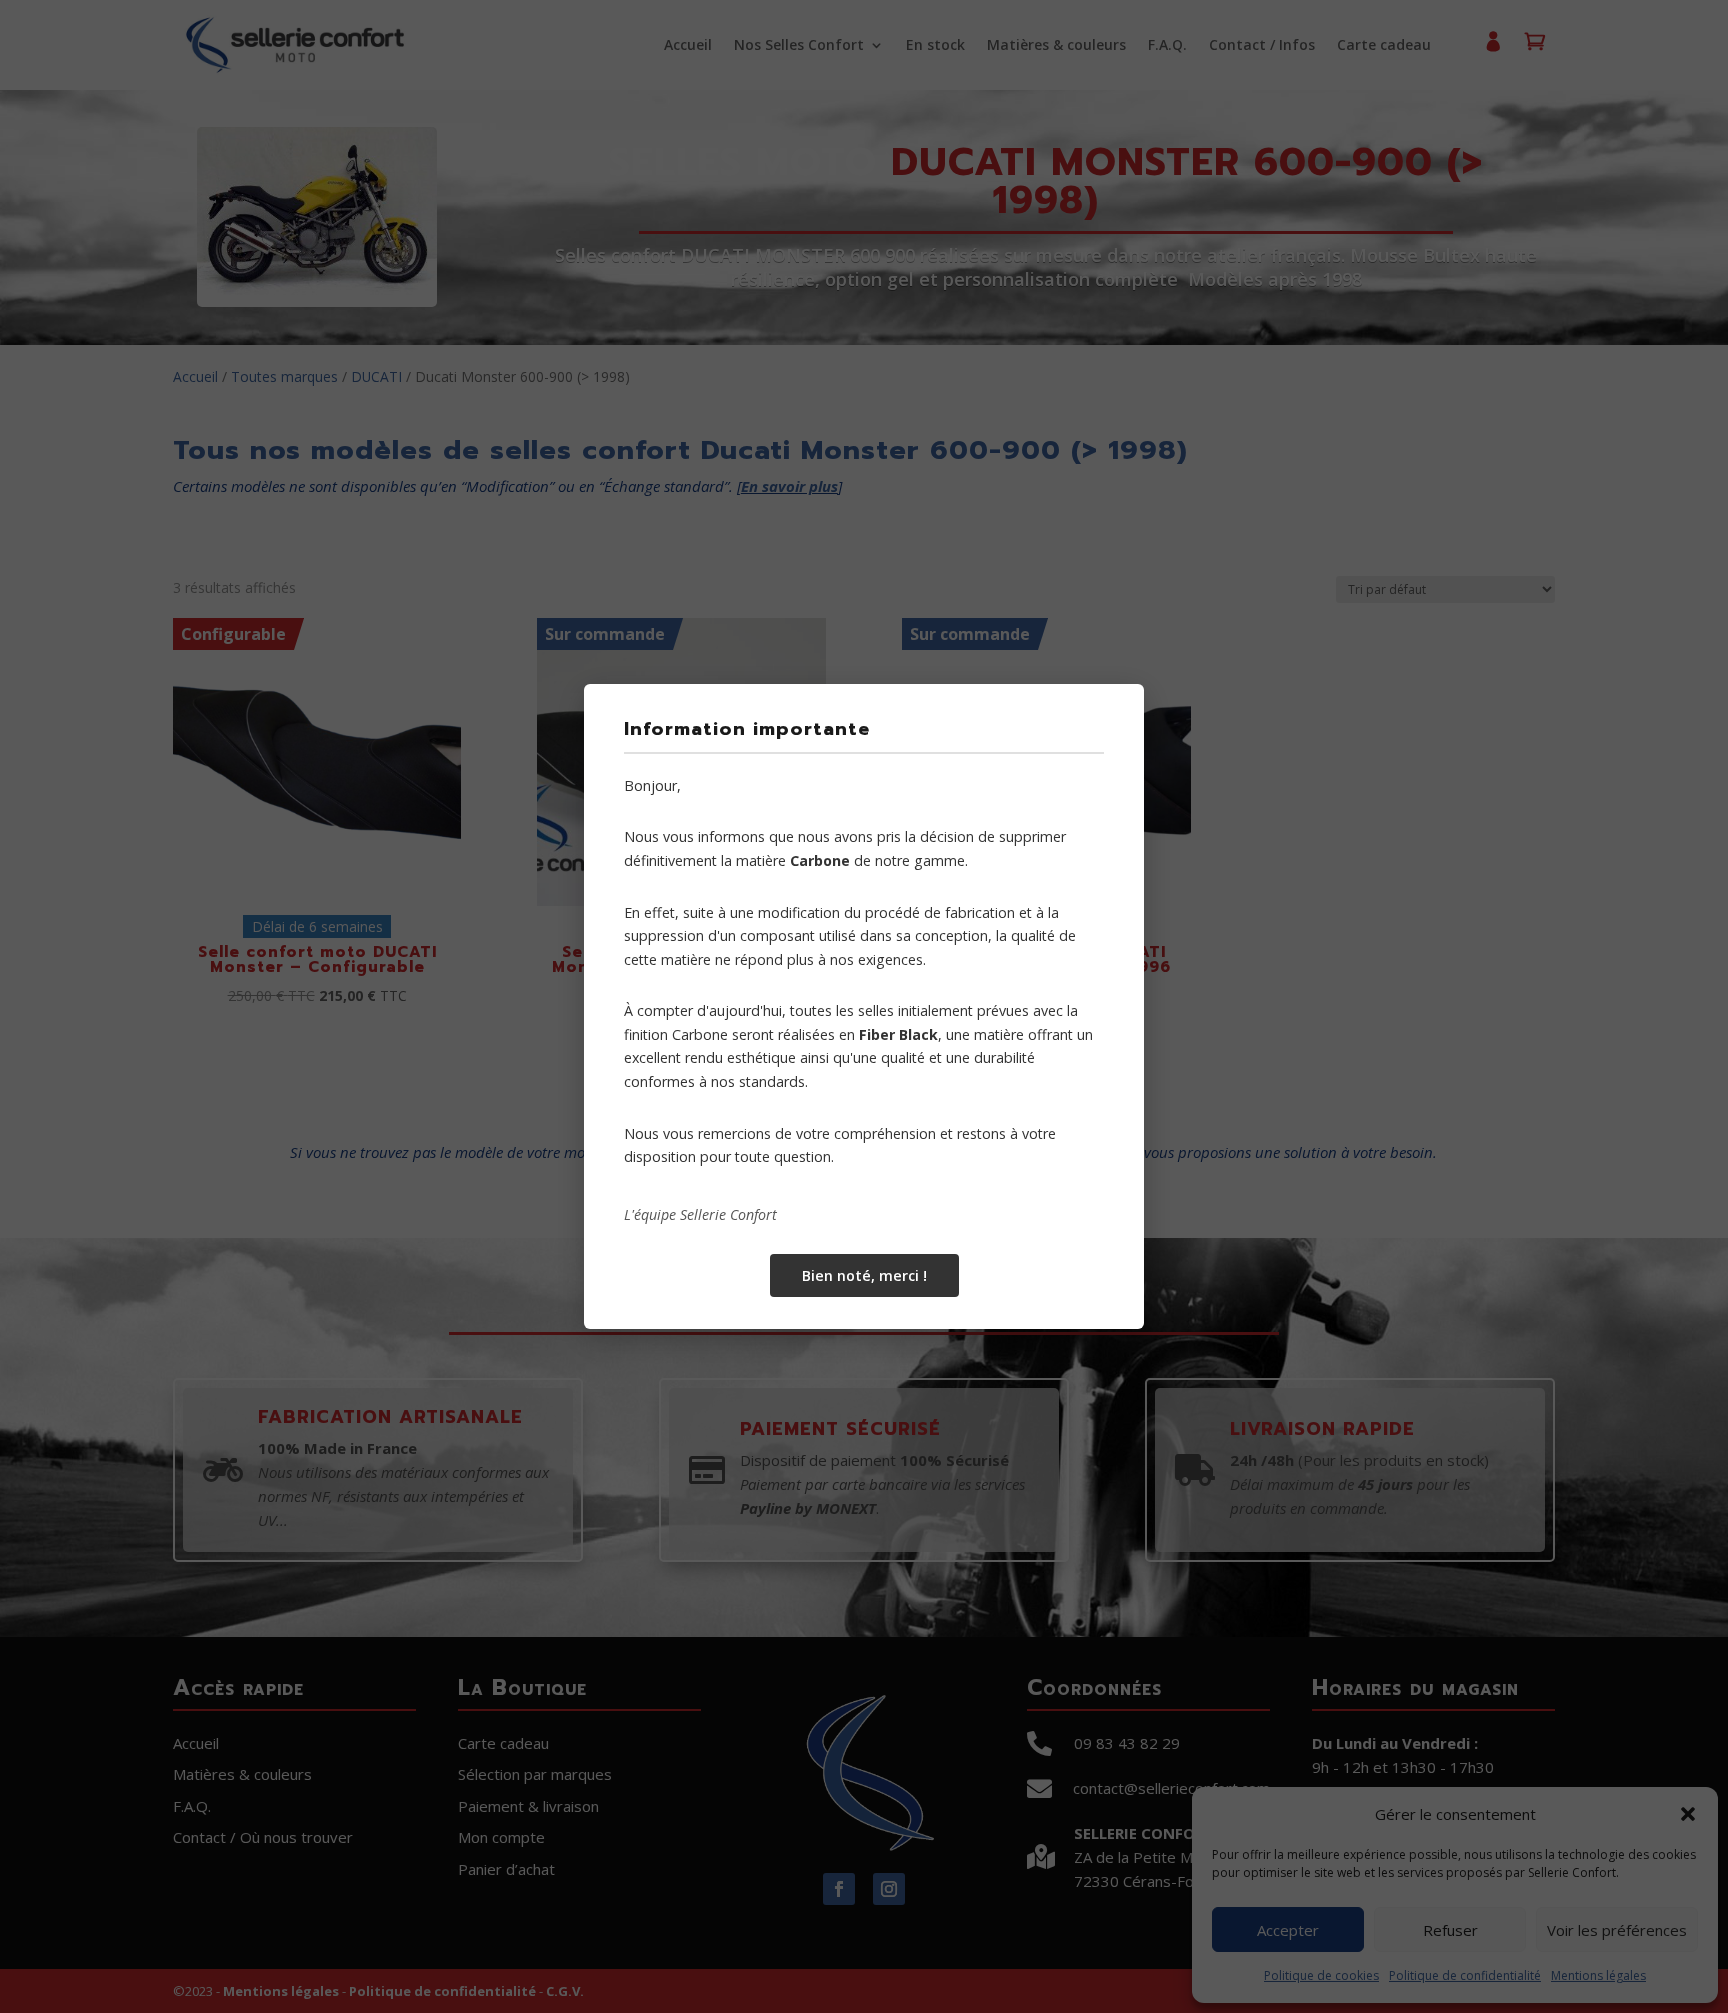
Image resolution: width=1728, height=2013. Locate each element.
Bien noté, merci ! (864, 1275)
